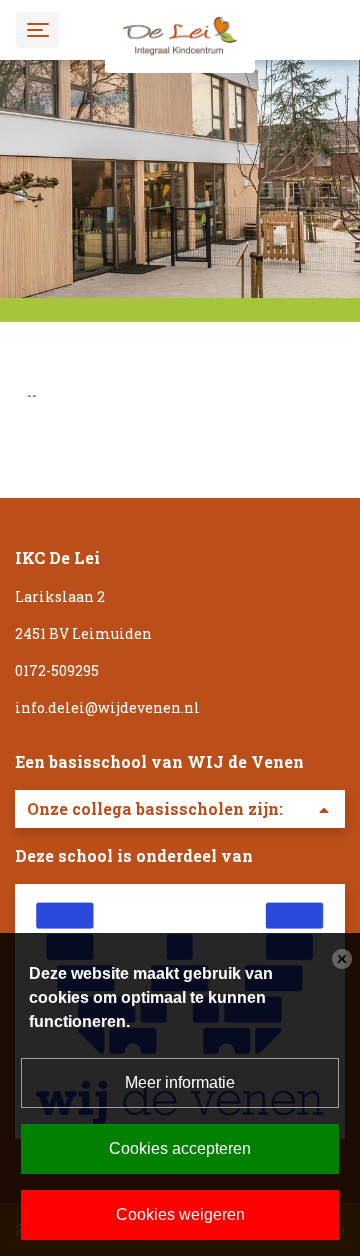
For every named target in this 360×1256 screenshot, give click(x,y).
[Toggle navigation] (37, 29)
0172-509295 (57, 670)
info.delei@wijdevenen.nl (107, 707)
